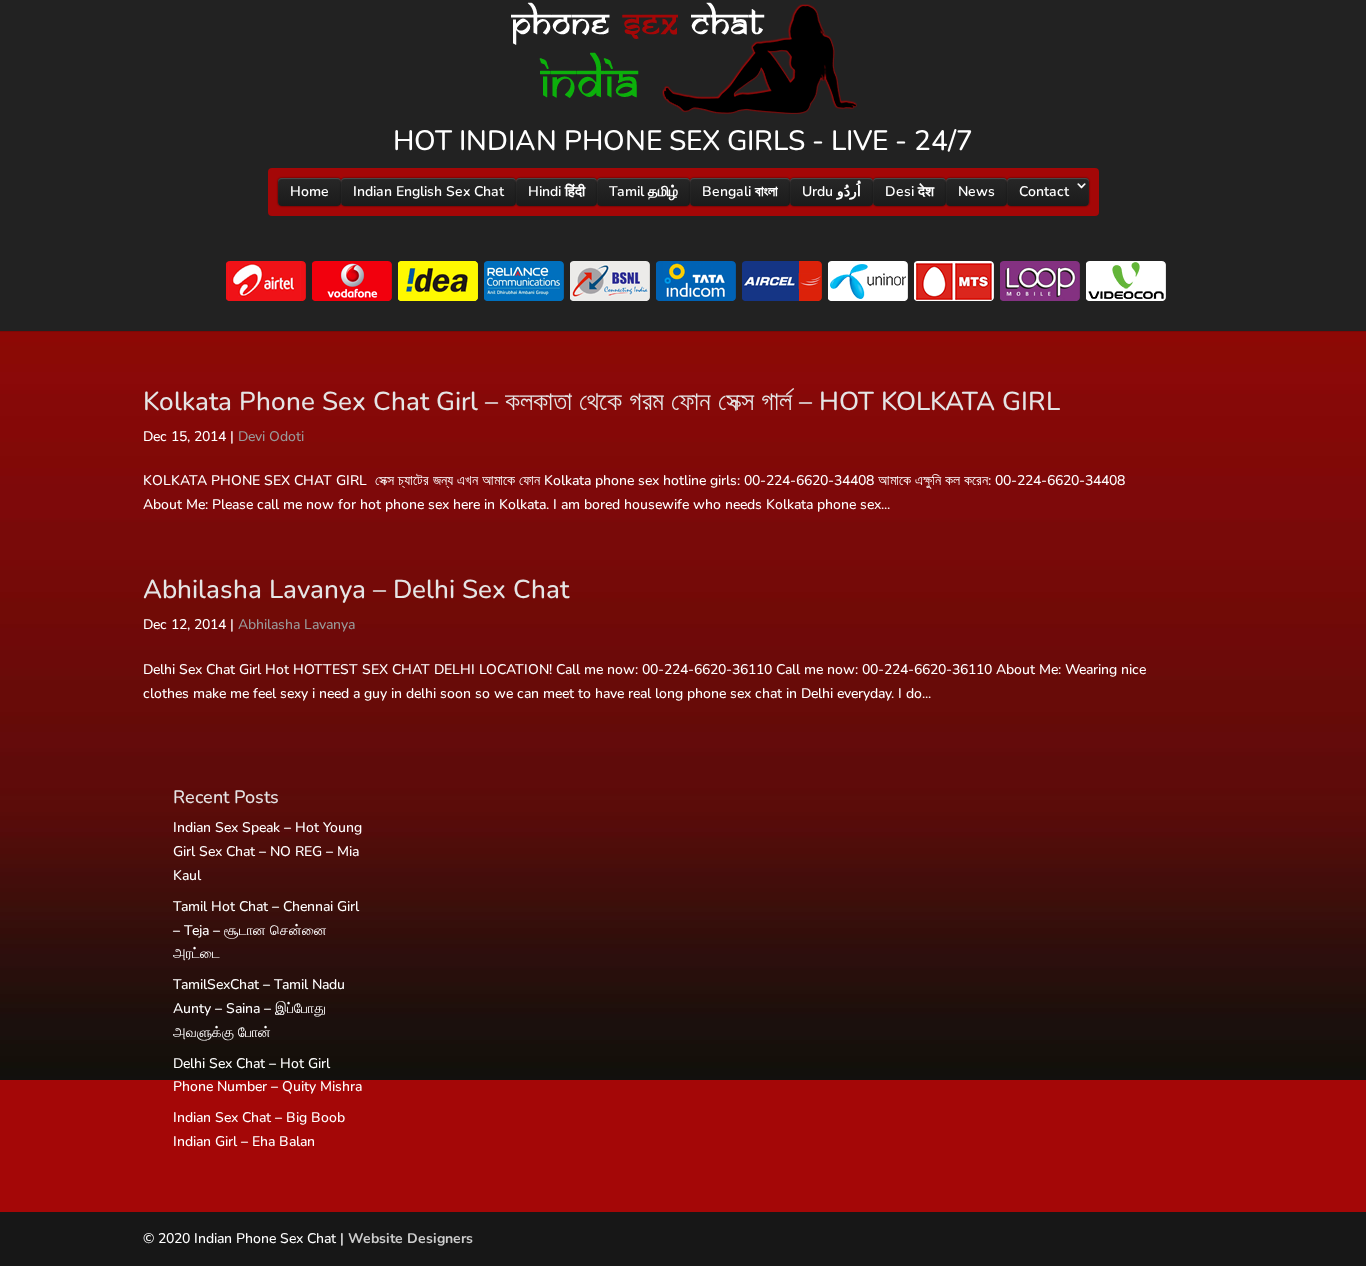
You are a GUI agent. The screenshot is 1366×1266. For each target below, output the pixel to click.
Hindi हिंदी (556, 191)
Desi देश (909, 191)
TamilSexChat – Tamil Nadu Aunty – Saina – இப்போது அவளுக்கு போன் (259, 1008)
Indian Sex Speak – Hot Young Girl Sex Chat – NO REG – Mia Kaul (267, 851)
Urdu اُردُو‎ (831, 191)
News (976, 191)
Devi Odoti (271, 436)
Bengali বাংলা (740, 191)
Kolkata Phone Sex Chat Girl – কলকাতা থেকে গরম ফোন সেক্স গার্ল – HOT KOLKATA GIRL (601, 401)
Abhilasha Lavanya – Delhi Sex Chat (356, 589)
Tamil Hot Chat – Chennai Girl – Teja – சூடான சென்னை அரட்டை (266, 930)
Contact (1044, 191)
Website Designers (410, 1238)
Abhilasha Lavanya (296, 624)
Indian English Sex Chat (428, 191)
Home (309, 191)
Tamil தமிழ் (643, 191)
